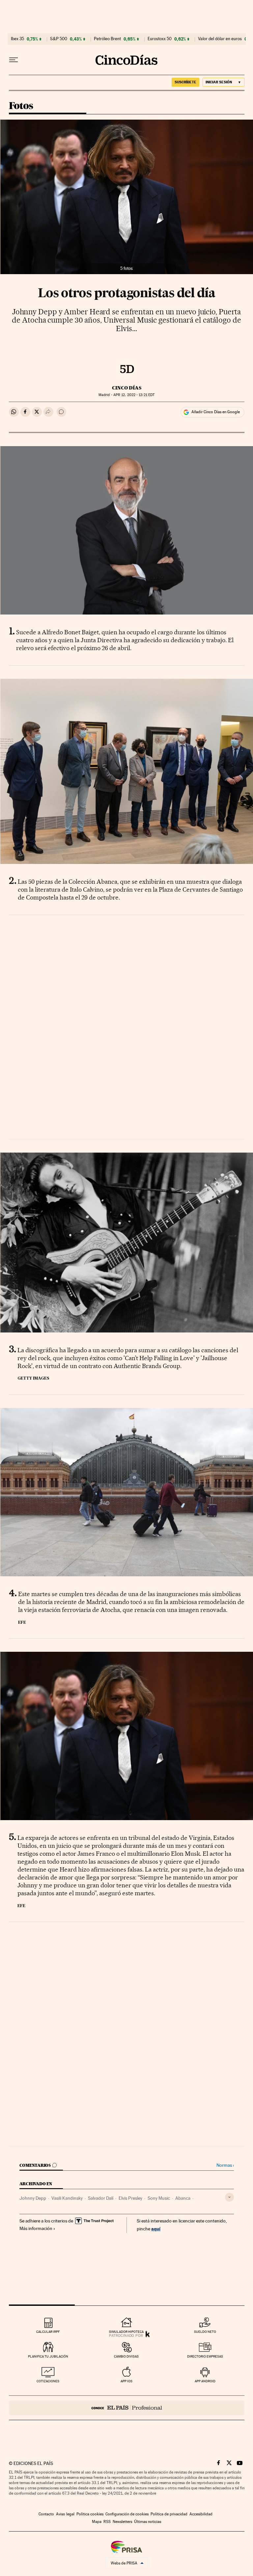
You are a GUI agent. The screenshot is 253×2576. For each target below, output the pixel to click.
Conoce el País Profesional (127, 2408)
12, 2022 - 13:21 (134, 395)
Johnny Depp (33, 2198)
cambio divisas (126, 2356)
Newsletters (122, 2522)
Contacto (46, 2514)
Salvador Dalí (101, 2198)
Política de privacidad (169, 2514)
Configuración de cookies (127, 2514)
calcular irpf (48, 2332)
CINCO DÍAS (127, 388)
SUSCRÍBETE (185, 82)
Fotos (21, 106)
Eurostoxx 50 (160, 39)
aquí (156, 2229)
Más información (36, 2228)
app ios (126, 2381)
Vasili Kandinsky (67, 2198)
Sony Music (159, 2198)
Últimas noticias (148, 2522)
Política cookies (90, 2514)
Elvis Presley (130, 2198)
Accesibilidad (201, 2514)
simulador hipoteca (126, 2332)
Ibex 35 (17, 39)
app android (205, 2381)
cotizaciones (48, 2381)
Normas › (225, 2165)
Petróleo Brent (107, 39)
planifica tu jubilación (48, 2356)
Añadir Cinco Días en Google (216, 412)
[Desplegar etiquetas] (229, 2197)
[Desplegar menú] (14, 60)
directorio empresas (205, 2356)
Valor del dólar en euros (220, 39)
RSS (107, 2522)
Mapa (97, 2522)
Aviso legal (65, 2514)
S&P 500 (59, 39)
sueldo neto (205, 2332)
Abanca (183, 2198)
